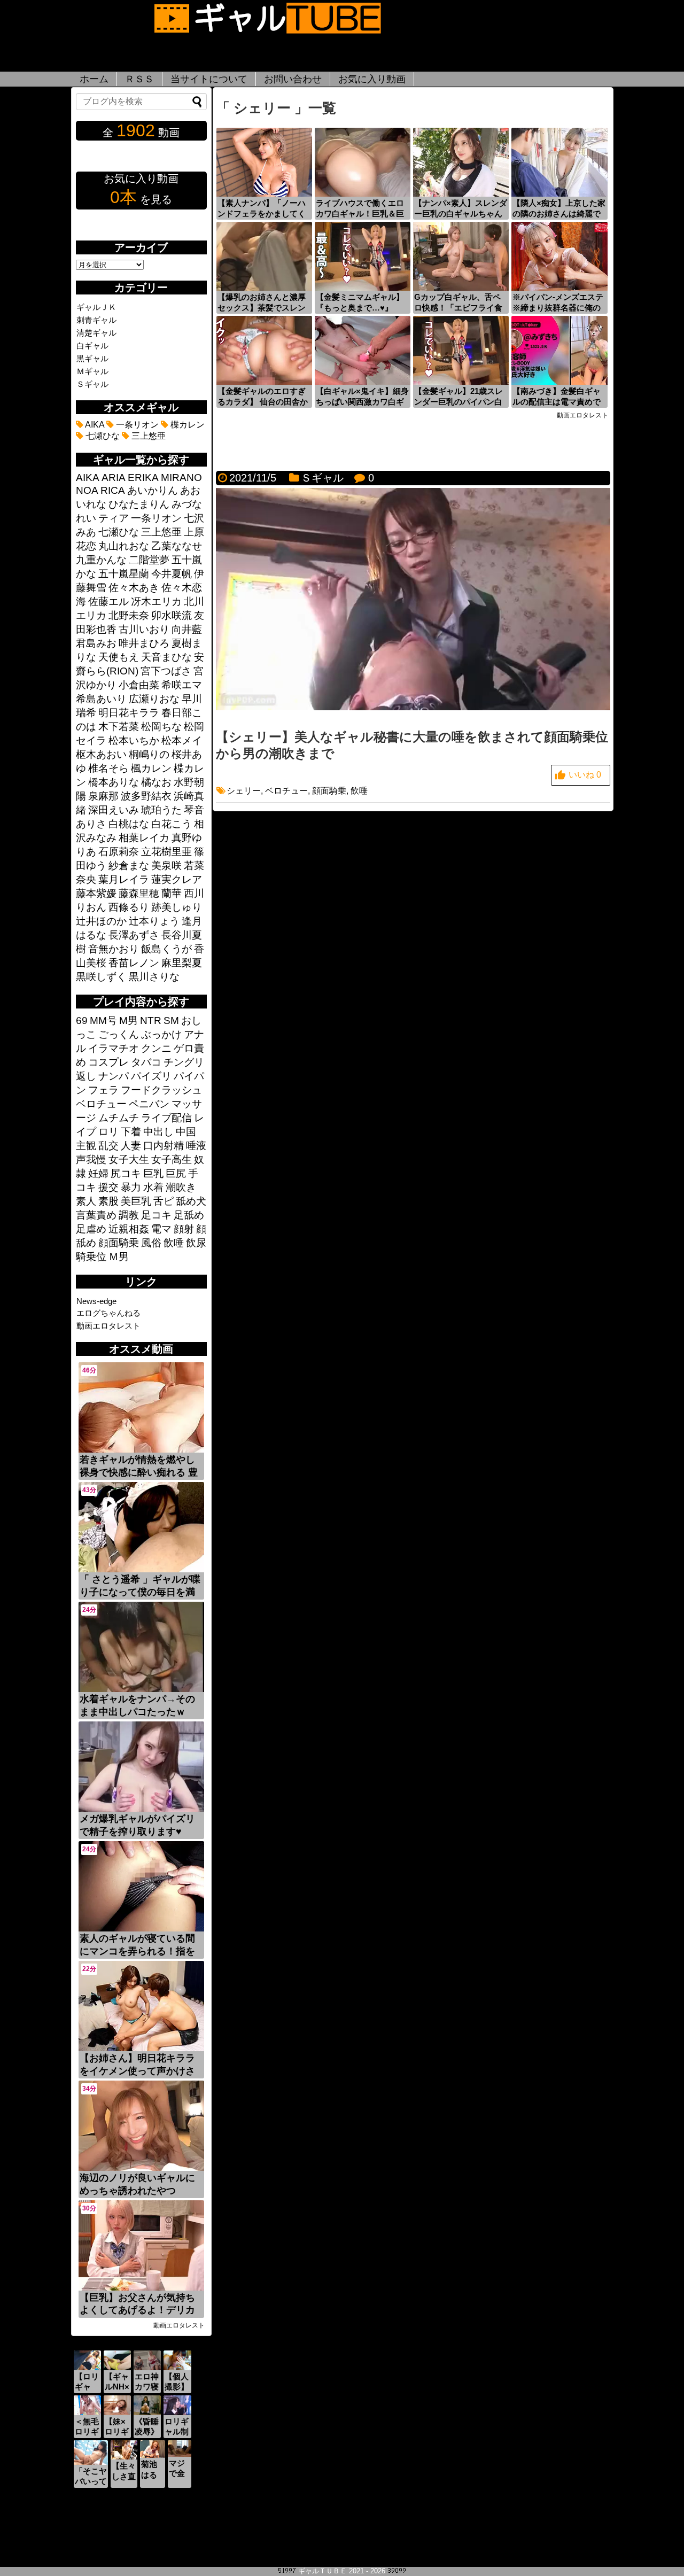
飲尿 (196, 1243)
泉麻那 (103, 796)
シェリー (244, 791)
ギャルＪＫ (96, 307)
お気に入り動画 (372, 79)
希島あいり (101, 699)
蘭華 (172, 893)
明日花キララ (129, 713)
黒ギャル (92, 358)
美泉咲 (166, 866)
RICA (113, 490)
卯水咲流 (172, 615)
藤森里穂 (139, 893)
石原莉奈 (119, 852)
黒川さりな (154, 977)
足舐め (189, 1215)
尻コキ (126, 1173)
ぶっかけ (161, 1034)
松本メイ (182, 740)
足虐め (91, 1229)
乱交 (108, 1146)
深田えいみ (114, 810)
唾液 (196, 1146)
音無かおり (114, 949)
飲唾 (359, 791)
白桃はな (129, 824)
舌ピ (164, 1201)
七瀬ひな (102, 436)
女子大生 (129, 1159)
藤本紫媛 (96, 893)
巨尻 (176, 1173)
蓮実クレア (177, 879)
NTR (151, 1021)
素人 (86, 1201)
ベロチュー (286, 791)
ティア (114, 518)
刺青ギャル (96, 320)
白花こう (172, 824)
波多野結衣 (146, 796)
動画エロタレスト (108, 1326)
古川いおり (144, 629)
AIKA (94, 425)
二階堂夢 (149, 560)
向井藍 (187, 629)
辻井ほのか (101, 921)
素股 (108, 1201)
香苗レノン (134, 963)
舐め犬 (191, 1201)
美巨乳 (136, 1201)
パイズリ (151, 1076)
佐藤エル (108, 602)
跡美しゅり (177, 907)
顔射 (184, 1229)
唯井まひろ (144, 643)
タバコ (146, 1062)
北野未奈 (129, 615)
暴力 (131, 1187)
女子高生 (172, 1159)
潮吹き (181, 1187)
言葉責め (96, 1215)
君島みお (96, 643)
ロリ (108, 1132)
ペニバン (149, 1104)
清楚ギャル (96, 333)
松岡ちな (161, 727)
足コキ (156, 1215)
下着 (131, 1132)
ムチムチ (119, 1118)
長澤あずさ (134, 935)
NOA (87, 490)
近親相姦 (129, 1229)
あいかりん (153, 490)
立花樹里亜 (166, 852)
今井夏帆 (172, 574)
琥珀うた (161, 810)
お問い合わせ (293, 79)
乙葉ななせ (177, 546)
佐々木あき (134, 588)
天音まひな (166, 657)
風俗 (151, 1243)
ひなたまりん (139, 504)
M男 (129, 1021)
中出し (158, 1132)
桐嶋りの (149, 754)
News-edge (96, 1301)
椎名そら (108, 768)
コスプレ (108, 1062)
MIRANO (181, 478)
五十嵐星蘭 (124, 574)
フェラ (103, 1090)
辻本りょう (154, 921)
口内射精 (164, 1146)
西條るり (129, 907)
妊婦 (98, 1173)
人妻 (131, 1146)
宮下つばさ (166, 671)
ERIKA (143, 478)
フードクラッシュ (161, 1090)
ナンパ (114, 1076)
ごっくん (119, 1034)
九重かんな (101, 560)
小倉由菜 (139, 685)
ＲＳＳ (139, 79)
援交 (108, 1187)
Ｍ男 (119, 1257)
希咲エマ (182, 685)
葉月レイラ (124, 879)
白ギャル (92, 346)
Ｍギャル (92, 371)
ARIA (114, 478)
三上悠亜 (147, 436)
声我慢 (91, 1159)
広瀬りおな (154, 699)
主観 (86, 1146)
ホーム (94, 79)
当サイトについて (209, 79)
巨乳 (153, 1173)
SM (171, 1021)
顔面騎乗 (329, 791)
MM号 (103, 1021)
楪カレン (186, 425)
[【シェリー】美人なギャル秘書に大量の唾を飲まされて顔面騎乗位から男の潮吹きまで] (413, 707)
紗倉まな (129, 866)
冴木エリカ (156, 602)
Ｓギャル (322, 478)
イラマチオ (114, 1048)
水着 (153, 1187)
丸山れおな (124, 546)
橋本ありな (114, 782)
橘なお (156, 782)
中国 (186, 1132)
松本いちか (134, 740)
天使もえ (119, 657)
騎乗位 (91, 1257)
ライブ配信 (166, 1118)
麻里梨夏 (182, 963)
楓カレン (151, 768)
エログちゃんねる (108, 1313)
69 (82, 1021)
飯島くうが (166, 949)
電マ (161, 1229)
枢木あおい (101, 754)
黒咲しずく (101, 977)
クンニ (156, 1048)
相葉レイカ (144, 838)
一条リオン (136, 425)
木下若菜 (119, 727)
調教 (129, 1215)
